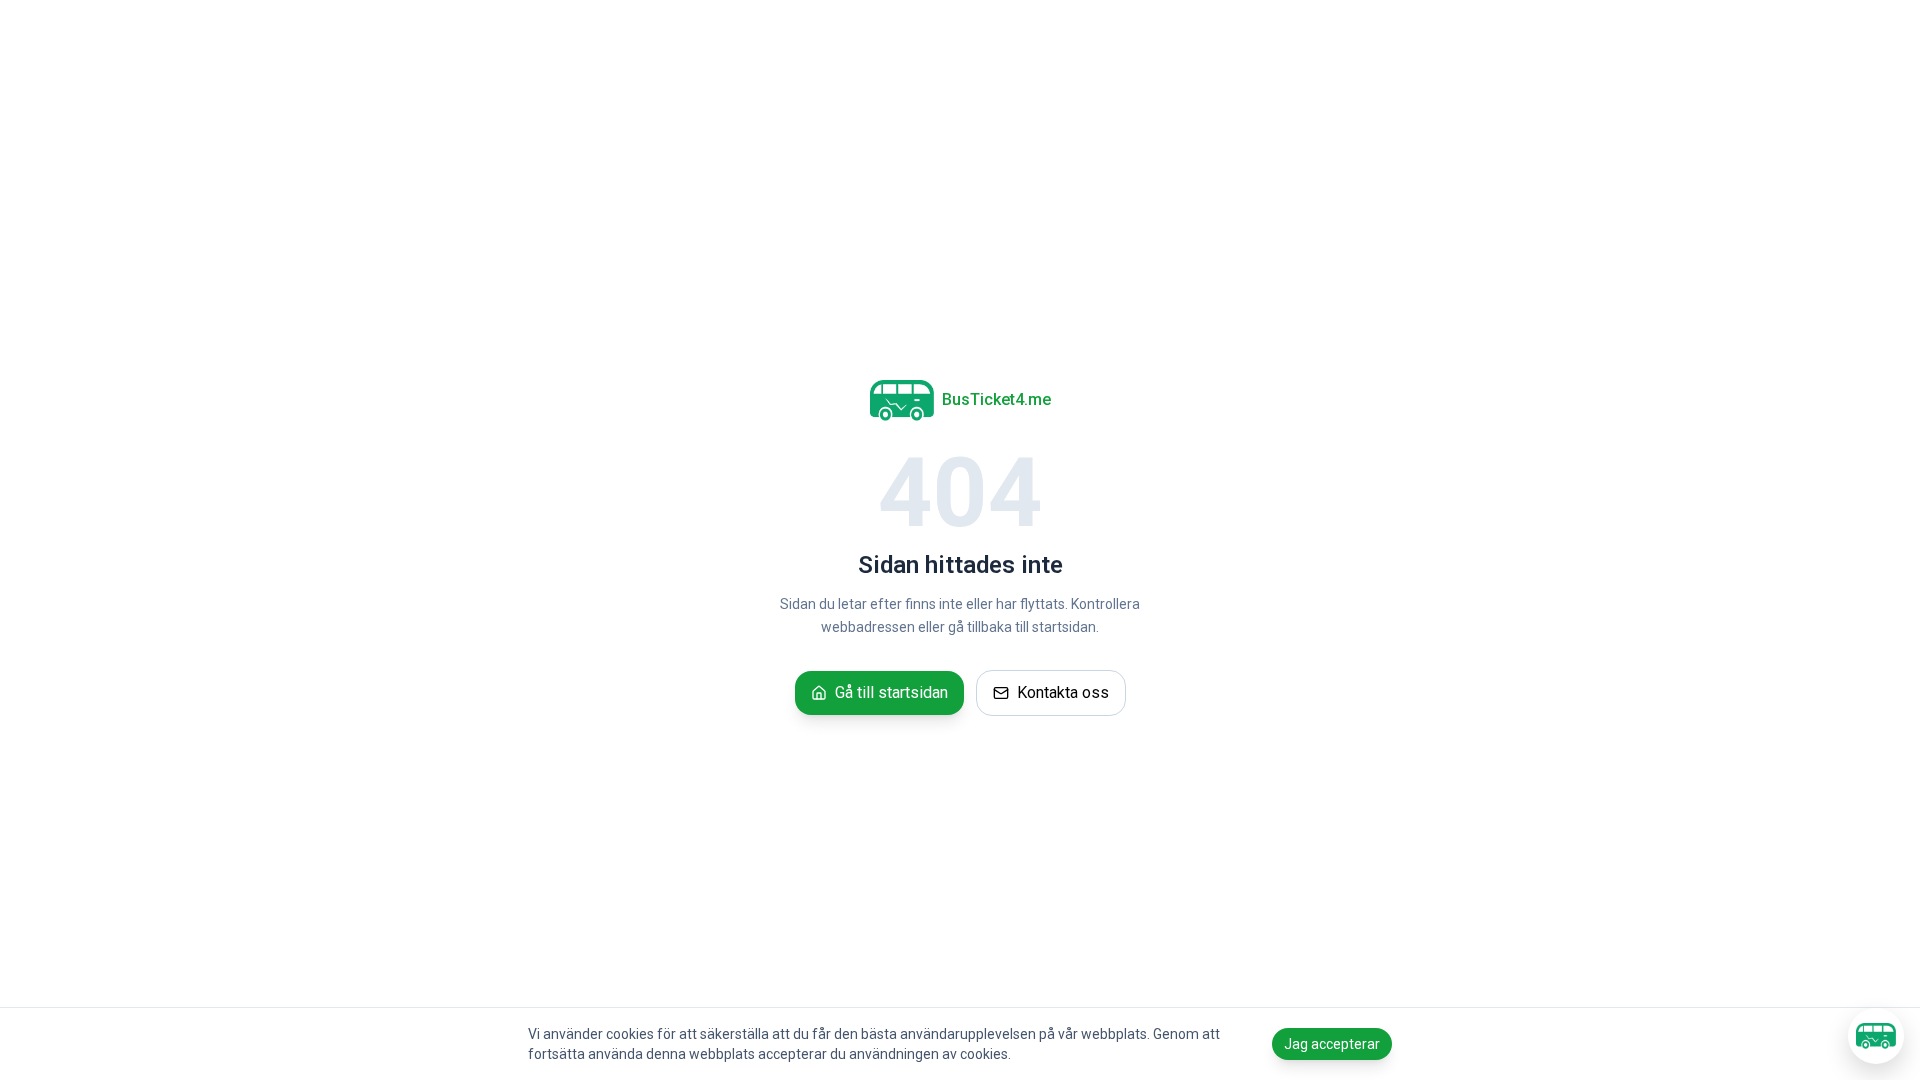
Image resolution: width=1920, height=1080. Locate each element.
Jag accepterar (1332, 1044)
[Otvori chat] (1876, 1036)
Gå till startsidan (891, 692)
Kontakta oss (1063, 692)
